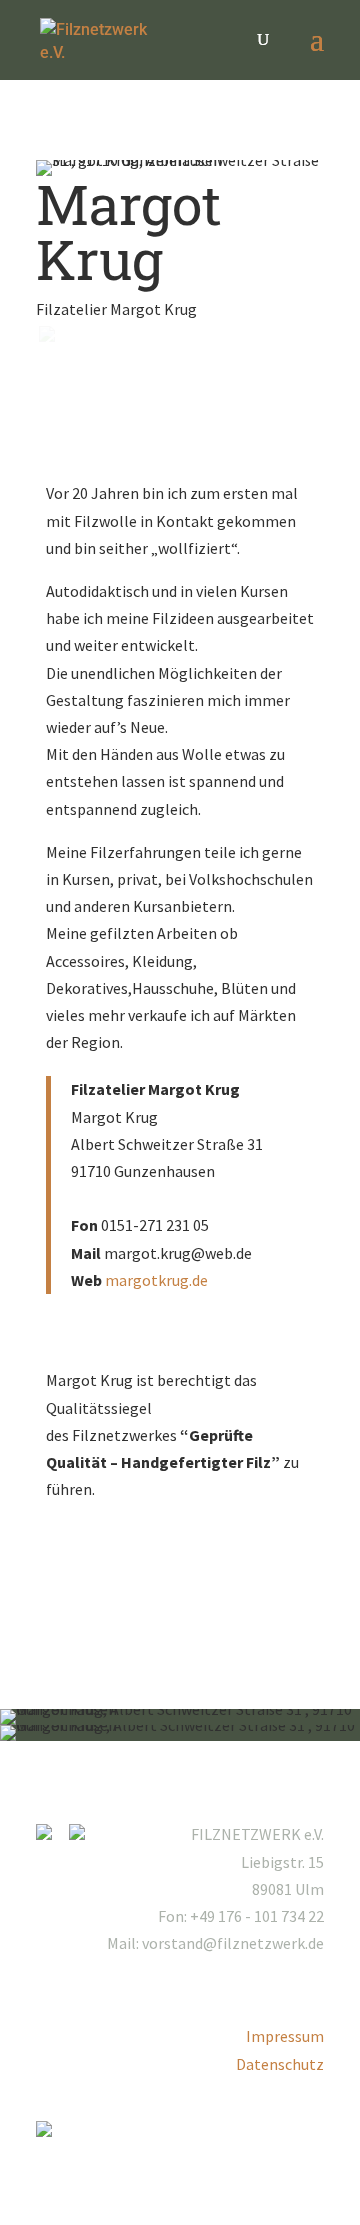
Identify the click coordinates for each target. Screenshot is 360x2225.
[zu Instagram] (51, 1834)
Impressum (285, 2036)
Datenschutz (280, 2064)
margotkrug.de (156, 1280)
